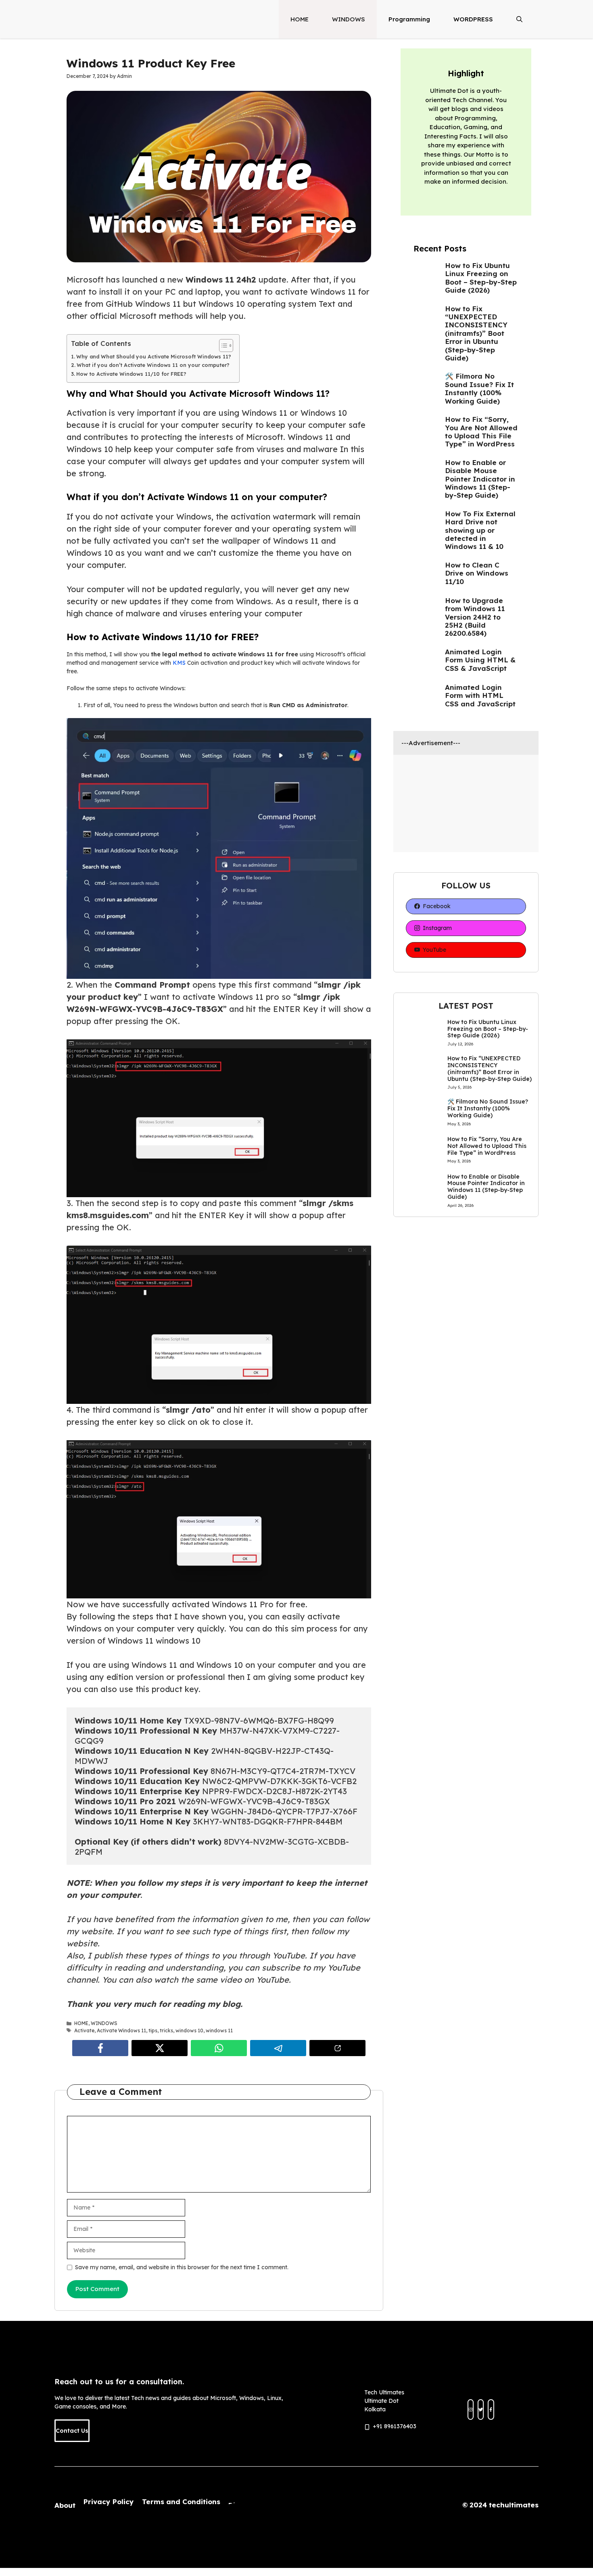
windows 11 (219, 2030)
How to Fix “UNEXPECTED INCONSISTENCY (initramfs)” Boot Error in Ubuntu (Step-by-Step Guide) (476, 333)
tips (153, 2030)
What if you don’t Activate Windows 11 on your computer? (153, 365)
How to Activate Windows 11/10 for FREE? (131, 374)
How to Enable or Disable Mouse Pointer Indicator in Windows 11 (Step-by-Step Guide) (480, 479)
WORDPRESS (473, 19)
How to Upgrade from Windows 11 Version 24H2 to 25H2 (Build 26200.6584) (475, 617)
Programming (409, 19)
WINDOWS (349, 19)
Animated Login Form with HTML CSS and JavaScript (480, 695)
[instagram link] (471, 2410)
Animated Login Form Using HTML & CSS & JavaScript (480, 660)
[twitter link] (481, 2410)
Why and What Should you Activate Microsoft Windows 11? (154, 356)
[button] (519, 19)
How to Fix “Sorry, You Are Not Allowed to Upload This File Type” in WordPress (481, 431)
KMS (180, 663)
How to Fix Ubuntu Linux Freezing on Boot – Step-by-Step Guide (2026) (481, 278)
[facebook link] (491, 2410)
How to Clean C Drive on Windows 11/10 (477, 573)
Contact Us (72, 2431)
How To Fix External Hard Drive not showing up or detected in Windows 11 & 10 (480, 530)
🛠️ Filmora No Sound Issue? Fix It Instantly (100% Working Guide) (479, 388)
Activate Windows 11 (121, 2030)
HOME (300, 19)
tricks (166, 2030)
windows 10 (189, 2030)
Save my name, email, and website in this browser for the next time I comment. (182, 2267)
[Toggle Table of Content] (222, 346)
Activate (84, 2030)
